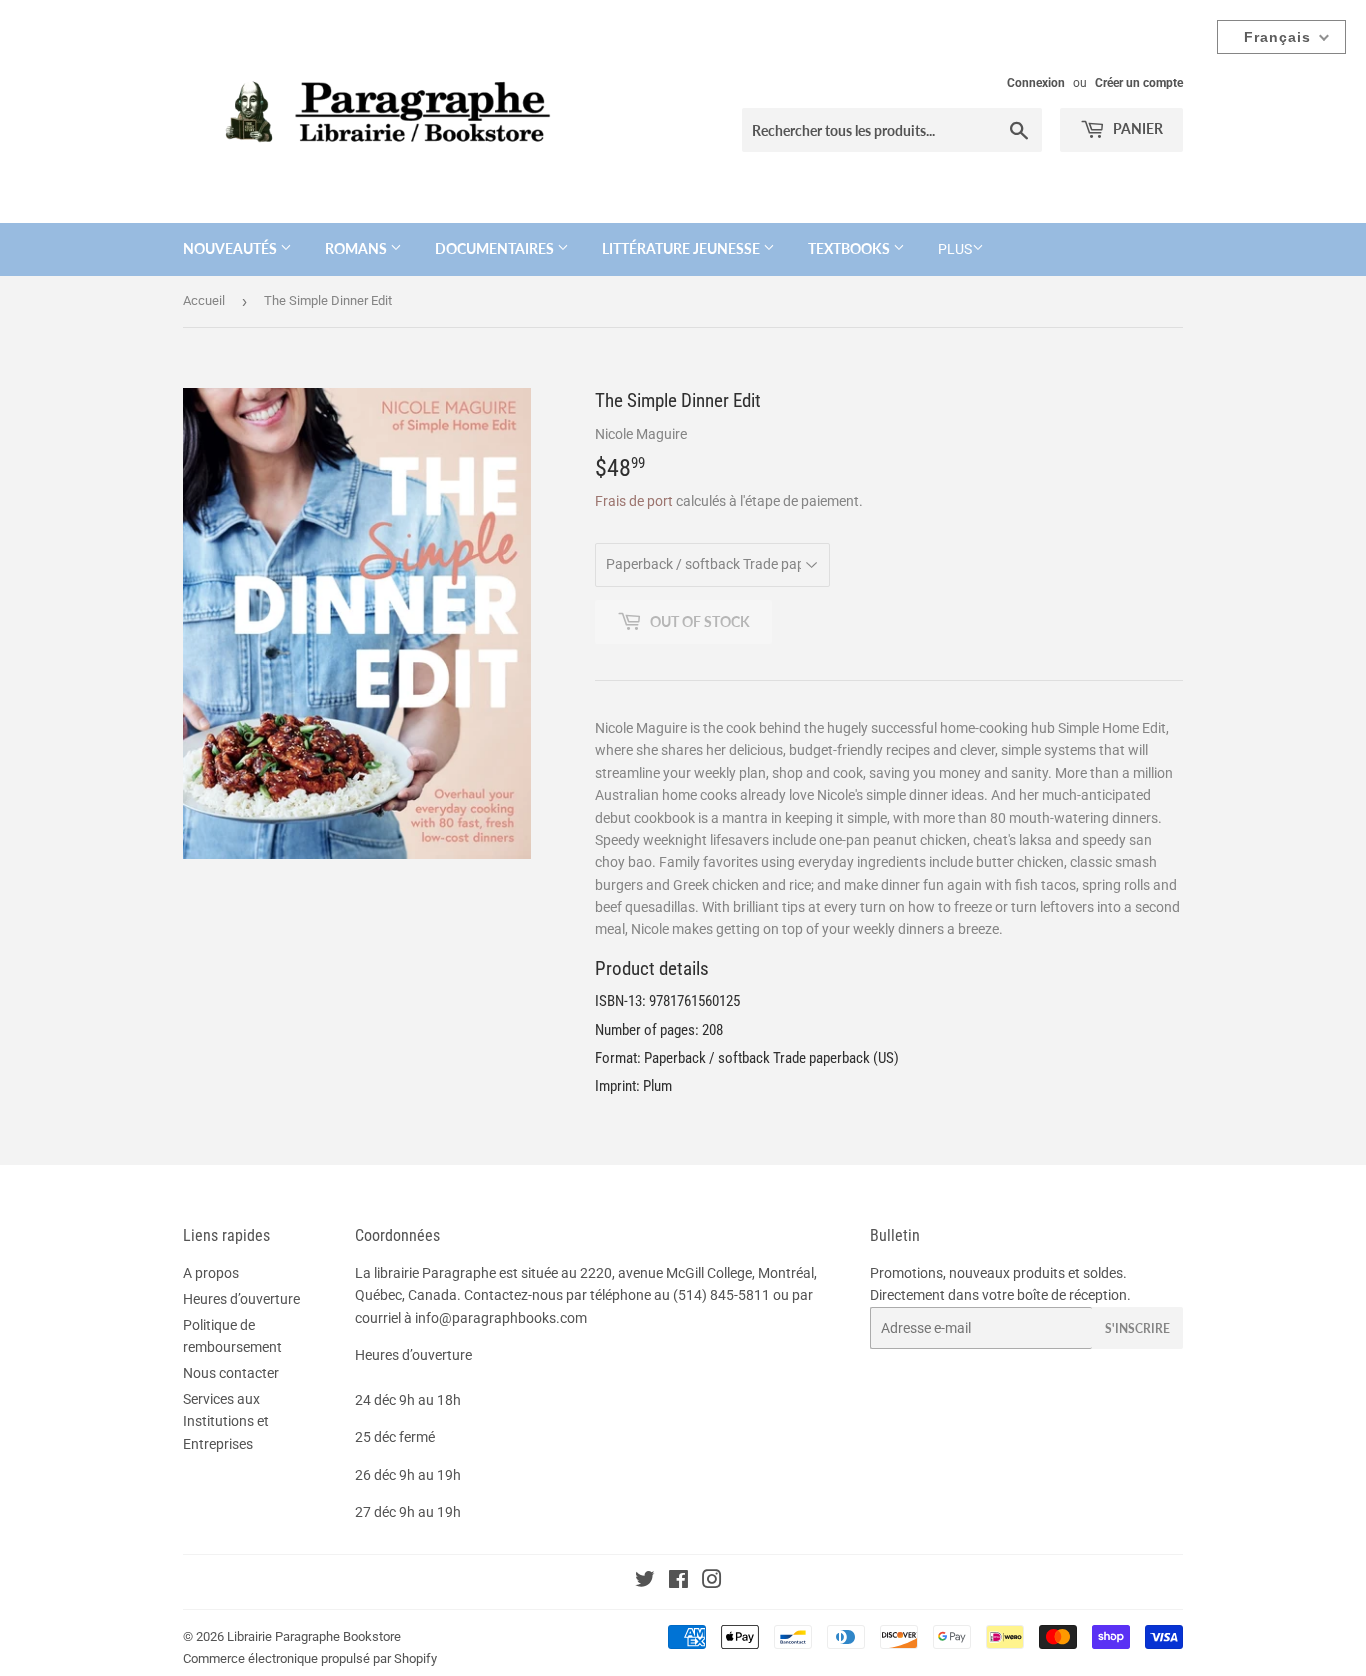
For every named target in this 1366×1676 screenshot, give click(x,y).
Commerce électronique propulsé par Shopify (310, 1658)
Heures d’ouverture (241, 1299)
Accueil (204, 300)
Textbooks (850, 248)
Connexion (1036, 83)
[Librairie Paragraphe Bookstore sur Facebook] (678, 1582)
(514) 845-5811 (721, 1295)
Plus (955, 249)
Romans (357, 248)
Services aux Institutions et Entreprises (226, 1421)
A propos (211, 1273)
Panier (1136, 128)
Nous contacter (231, 1373)
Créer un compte (1139, 83)
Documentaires (496, 248)
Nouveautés (231, 248)
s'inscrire (1137, 1328)
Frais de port (634, 501)
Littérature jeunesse (682, 248)
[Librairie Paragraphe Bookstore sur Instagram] (712, 1582)
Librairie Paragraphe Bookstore (314, 1636)
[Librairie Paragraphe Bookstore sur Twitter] (645, 1582)
